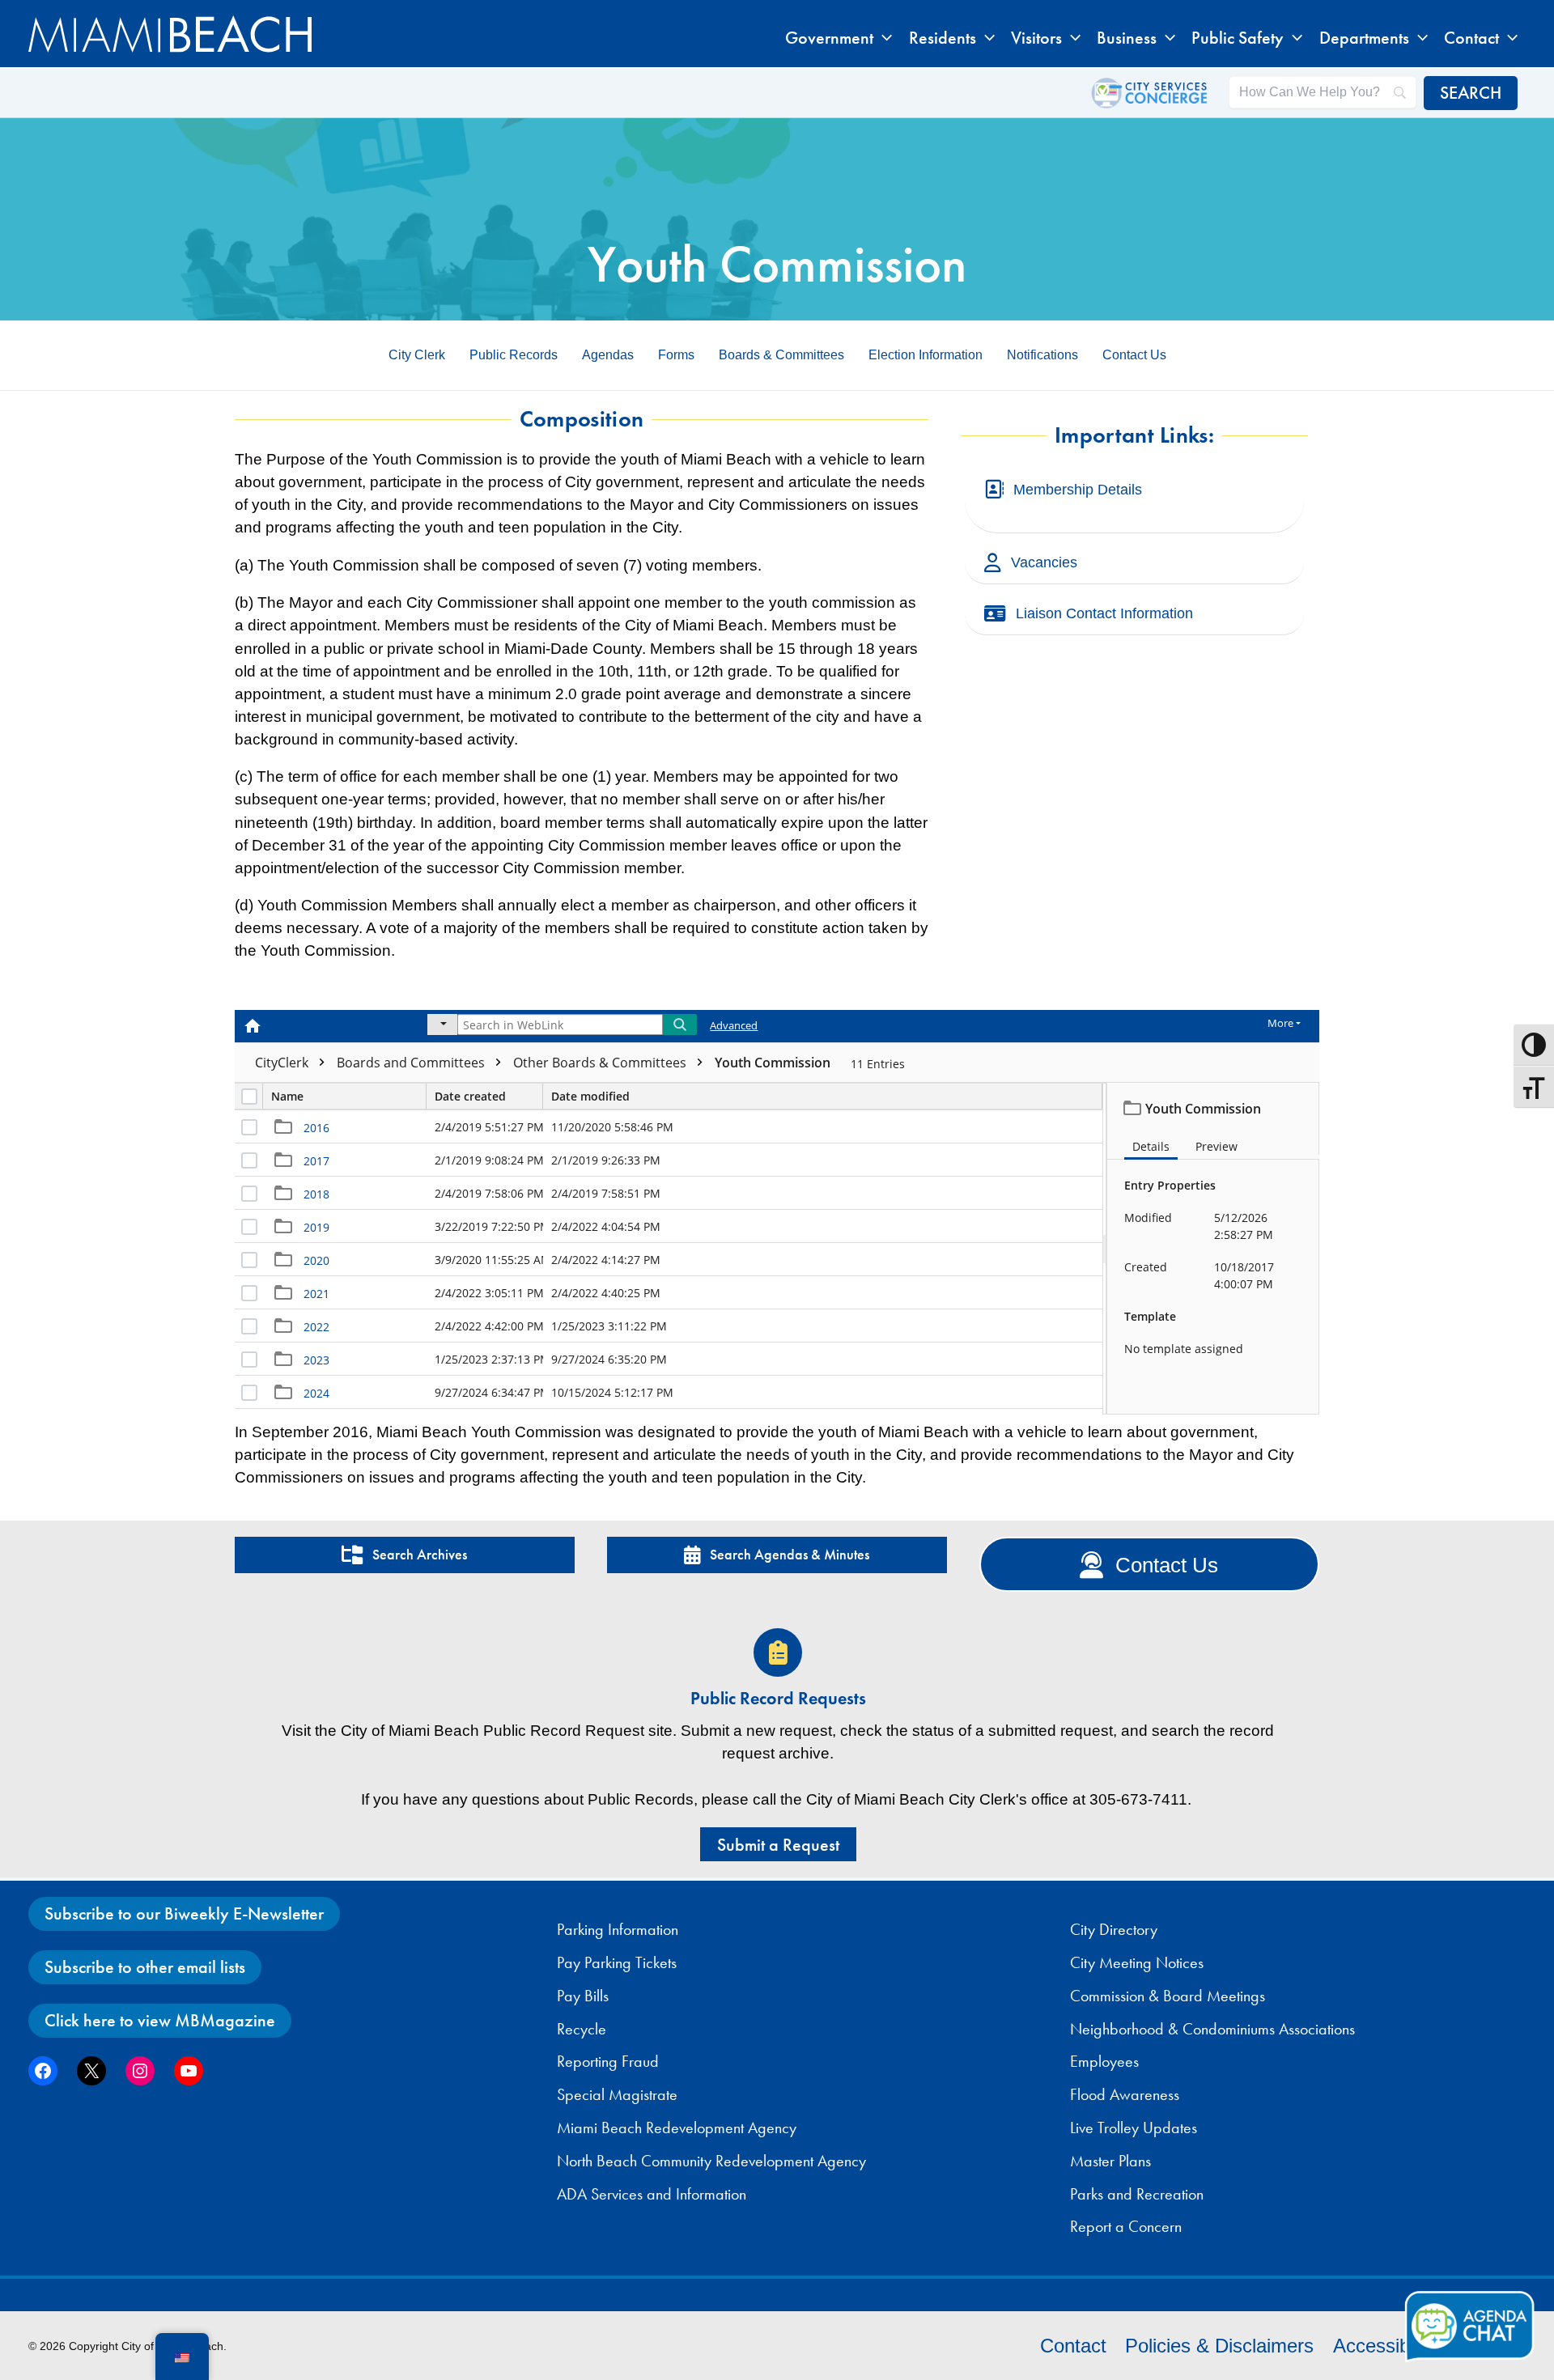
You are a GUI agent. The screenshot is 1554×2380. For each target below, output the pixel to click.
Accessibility (1385, 2346)
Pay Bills (583, 1996)
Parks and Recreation (1137, 2194)
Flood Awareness (1125, 2094)
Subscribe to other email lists (145, 1967)
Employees (1104, 2061)
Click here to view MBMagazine (160, 2020)
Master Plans (1110, 2161)
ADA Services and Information (652, 2194)
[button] (883, 38)
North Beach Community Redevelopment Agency (711, 2161)
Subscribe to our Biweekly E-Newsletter (184, 1913)
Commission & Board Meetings (1168, 1996)
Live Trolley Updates (1134, 2128)
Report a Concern (1126, 2226)
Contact (1073, 2346)
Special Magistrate (617, 2094)
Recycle (582, 2029)
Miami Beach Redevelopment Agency (677, 2128)
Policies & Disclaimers (1219, 2346)
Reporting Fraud (608, 2061)
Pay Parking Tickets (617, 1962)
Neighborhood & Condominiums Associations (1212, 2029)
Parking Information (618, 1929)
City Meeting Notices (1137, 1962)
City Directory (1114, 1929)
